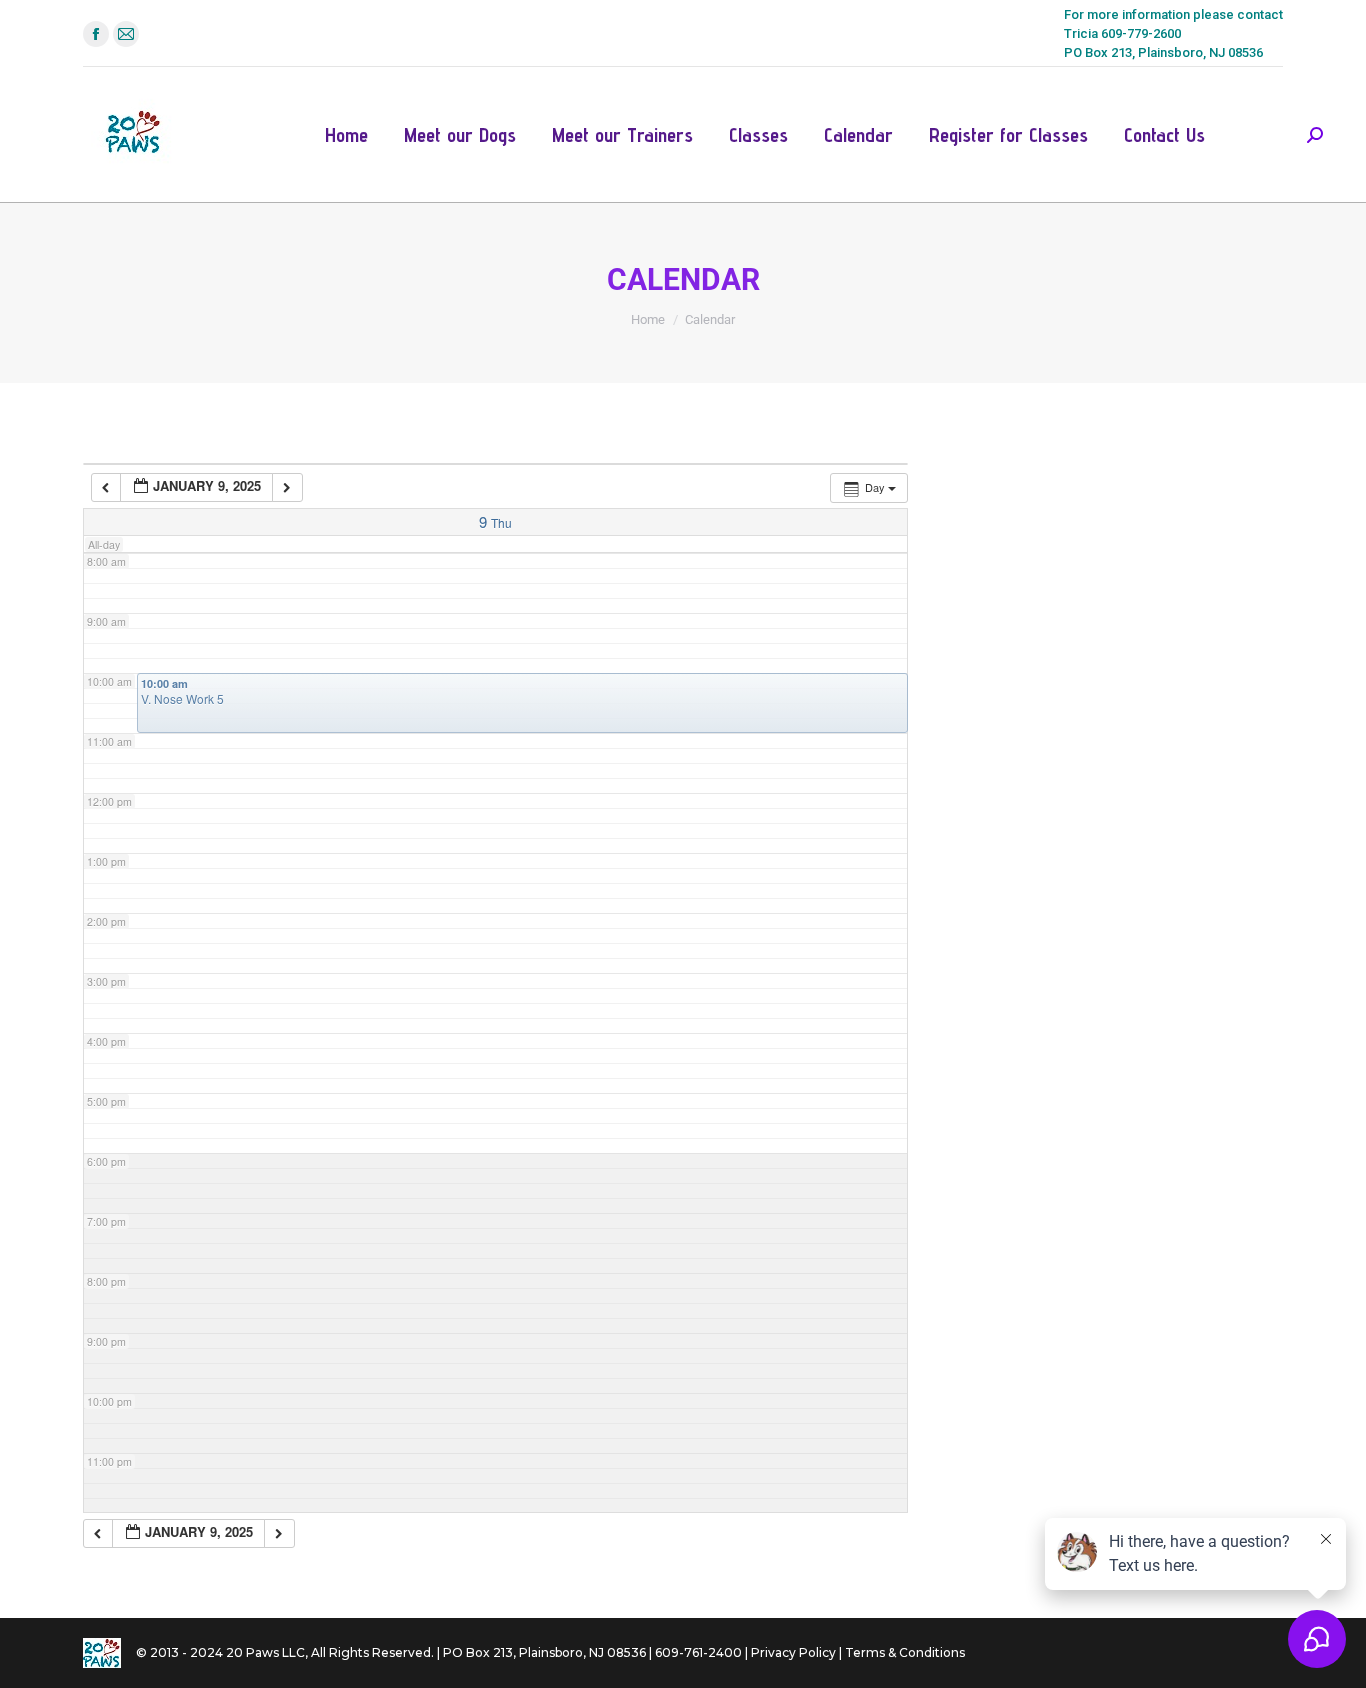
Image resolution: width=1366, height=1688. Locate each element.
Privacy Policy (793, 1652)
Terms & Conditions (905, 1652)
